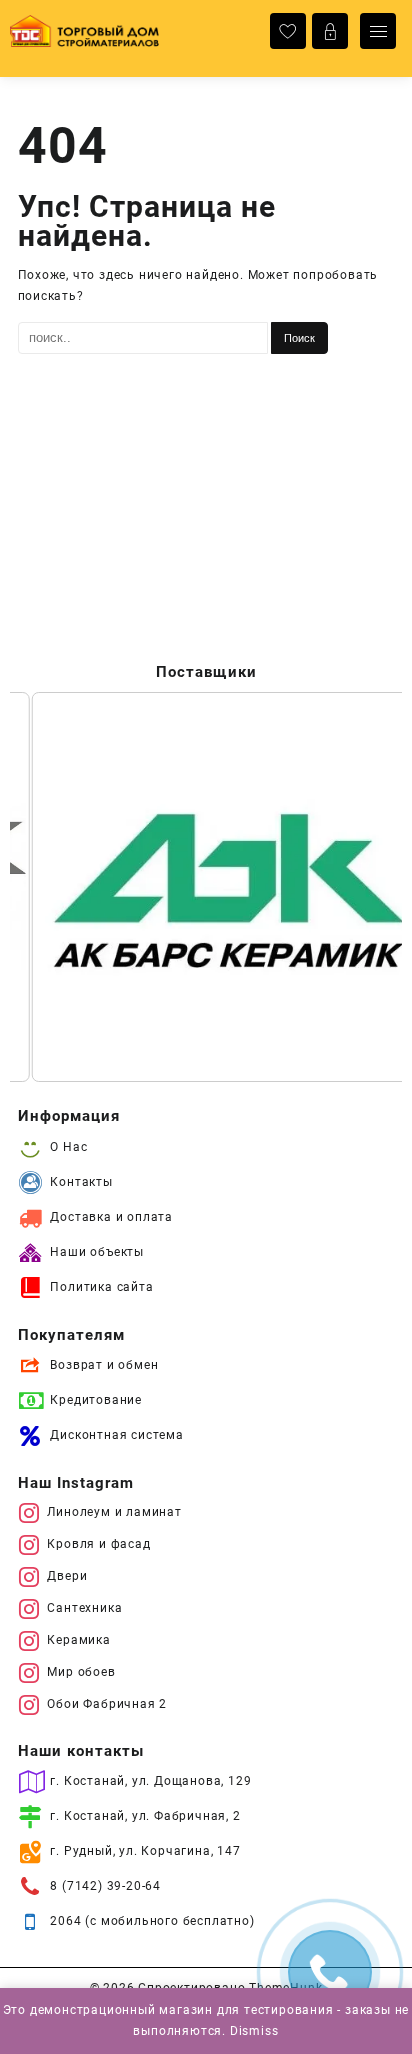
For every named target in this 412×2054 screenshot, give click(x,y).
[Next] (360, 887)
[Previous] (52, 887)
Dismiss (254, 2031)
